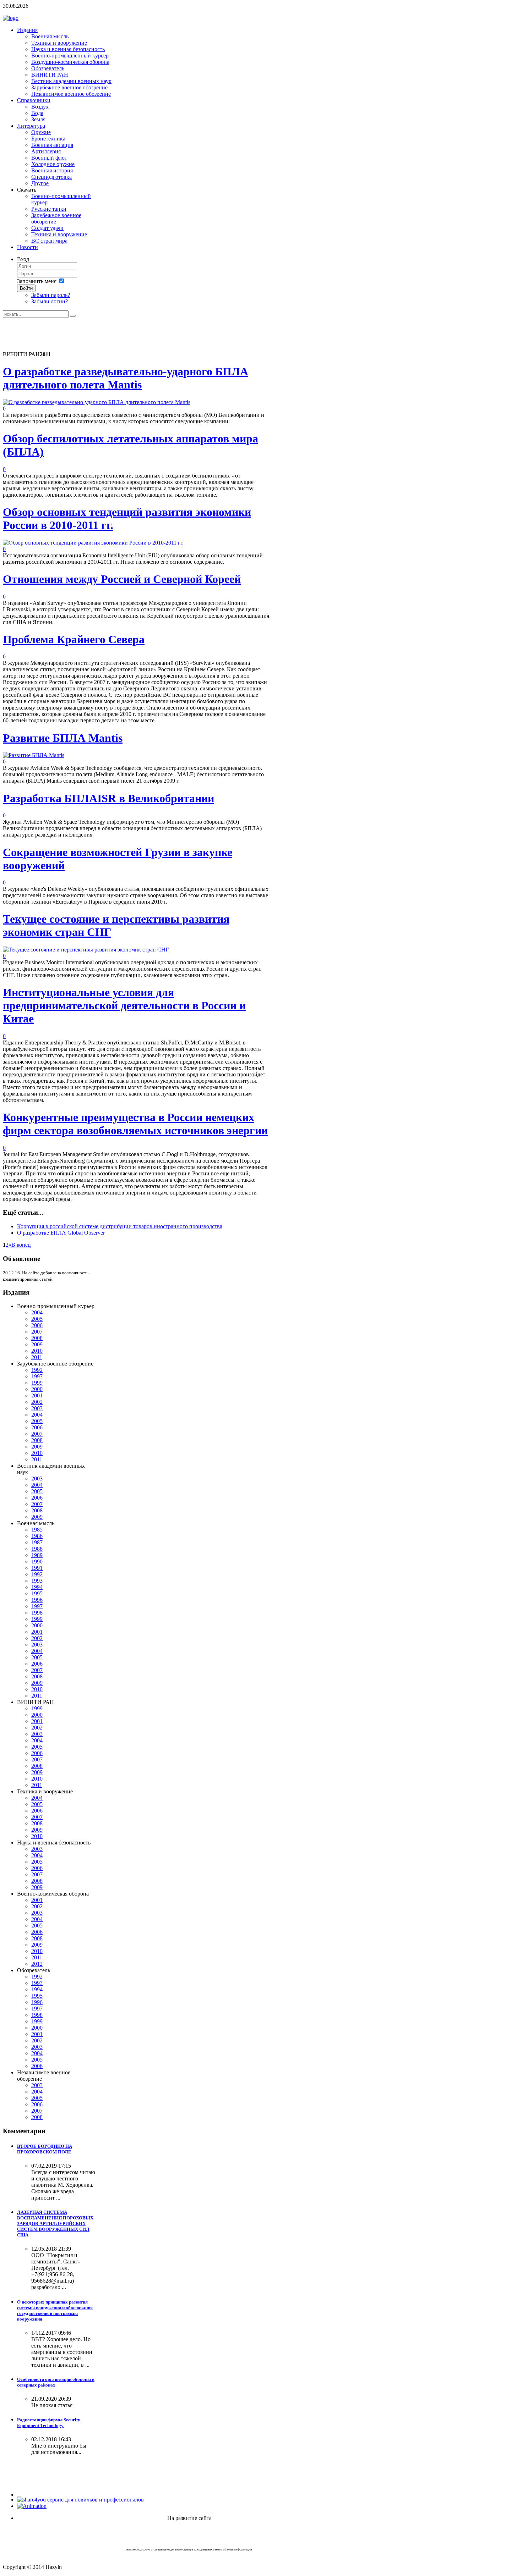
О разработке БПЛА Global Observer (61, 1233)
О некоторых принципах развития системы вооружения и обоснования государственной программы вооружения (55, 2310)
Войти (26, 288)
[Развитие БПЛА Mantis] (34, 755)
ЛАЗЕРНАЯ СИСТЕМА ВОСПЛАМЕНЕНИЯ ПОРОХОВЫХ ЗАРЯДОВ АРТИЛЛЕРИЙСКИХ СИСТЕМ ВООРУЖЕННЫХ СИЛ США (55, 2224)
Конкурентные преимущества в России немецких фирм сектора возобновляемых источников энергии (135, 1124)
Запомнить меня (37, 281)
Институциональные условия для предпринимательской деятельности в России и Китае (124, 1005)
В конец (21, 1245)
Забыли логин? (50, 301)
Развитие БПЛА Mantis (63, 738)
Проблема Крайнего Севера (74, 639)
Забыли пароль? (51, 295)
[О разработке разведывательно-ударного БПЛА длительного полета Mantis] (97, 402)
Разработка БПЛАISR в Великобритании (108, 798)
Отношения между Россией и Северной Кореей (122, 579)
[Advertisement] (132, 334)
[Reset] (73, 316)
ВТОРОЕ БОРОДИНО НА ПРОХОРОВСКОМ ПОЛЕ (45, 2149)
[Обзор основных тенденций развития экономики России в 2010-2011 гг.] (93, 543)
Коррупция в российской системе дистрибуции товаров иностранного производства (120, 1226)
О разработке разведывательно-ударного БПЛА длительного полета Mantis (126, 378)
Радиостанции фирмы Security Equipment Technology (49, 2423)
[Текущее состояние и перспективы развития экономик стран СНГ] (86, 950)
